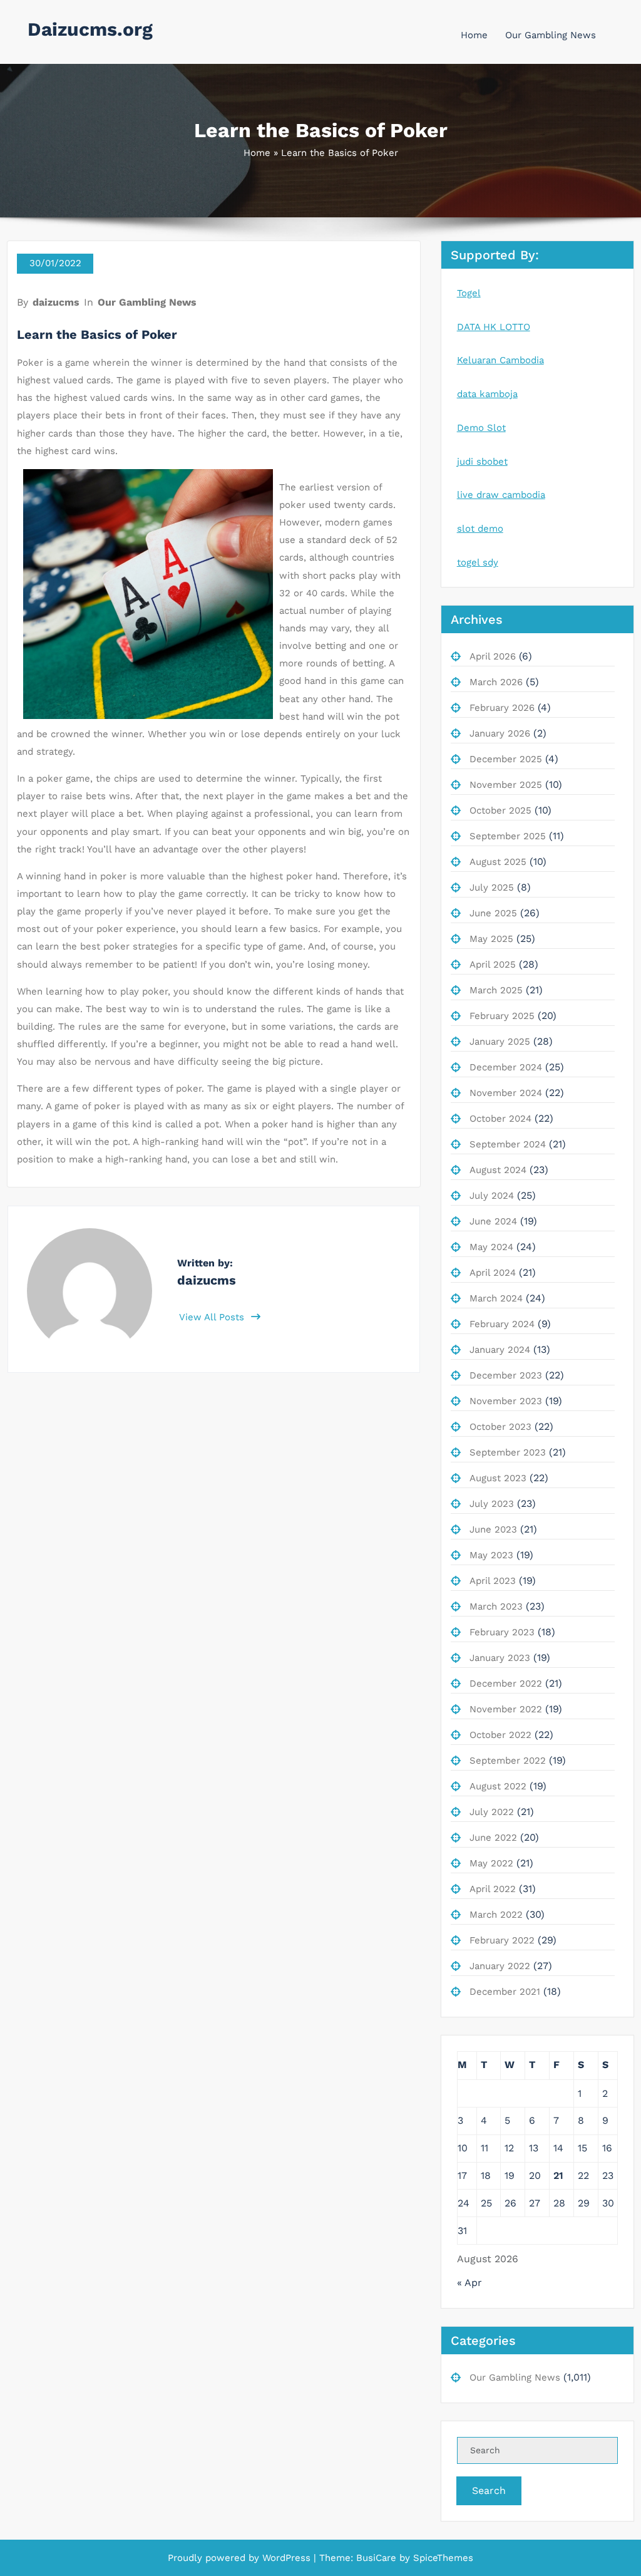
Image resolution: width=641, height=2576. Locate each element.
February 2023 (502, 1632)
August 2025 (498, 862)
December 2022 (506, 1684)
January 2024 (500, 1350)
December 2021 (505, 1992)
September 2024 (508, 1144)
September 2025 (508, 836)
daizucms (56, 302)
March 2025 (496, 990)
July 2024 (492, 1196)
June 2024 (493, 1221)
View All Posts (213, 1317)
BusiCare (378, 2558)
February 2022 (502, 1940)
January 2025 (500, 1042)
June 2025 (493, 913)
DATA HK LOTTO (494, 327)
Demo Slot (481, 428)
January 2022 (500, 1966)
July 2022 (492, 1812)
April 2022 (493, 1889)
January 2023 (500, 1658)
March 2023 (496, 1606)
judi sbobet (482, 462)
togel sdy (478, 562)
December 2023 (506, 1375)
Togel (469, 293)
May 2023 (491, 1555)
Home (474, 35)
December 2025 (506, 759)
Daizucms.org (90, 29)
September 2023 (508, 1452)
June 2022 (493, 1838)
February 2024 (502, 1324)
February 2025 (502, 1016)
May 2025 (491, 939)
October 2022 (500, 1735)
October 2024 (500, 1119)
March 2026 (496, 682)
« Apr (469, 2283)
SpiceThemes (442, 2558)
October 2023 (500, 1427)
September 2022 (508, 1761)
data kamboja (487, 394)
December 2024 (506, 1067)
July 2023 (492, 1504)
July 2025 (492, 887)
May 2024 (491, 1247)
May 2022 (491, 1863)
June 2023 (493, 1529)
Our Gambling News (551, 35)
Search (489, 2491)
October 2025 (500, 810)
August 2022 (498, 1786)
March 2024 (496, 1298)
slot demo (480, 529)
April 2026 (493, 656)
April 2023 (493, 1581)
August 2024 (498, 1170)
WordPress (286, 2558)
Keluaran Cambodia (500, 360)
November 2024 (506, 1093)
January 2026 (500, 733)
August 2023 (498, 1478)
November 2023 (506, 1401)
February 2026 (502, 708)
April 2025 (493, 965)
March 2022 (496, 1915)
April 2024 (493, 1273)
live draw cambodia (501, 495)
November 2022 (506, 1709)
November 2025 (506, 785)
